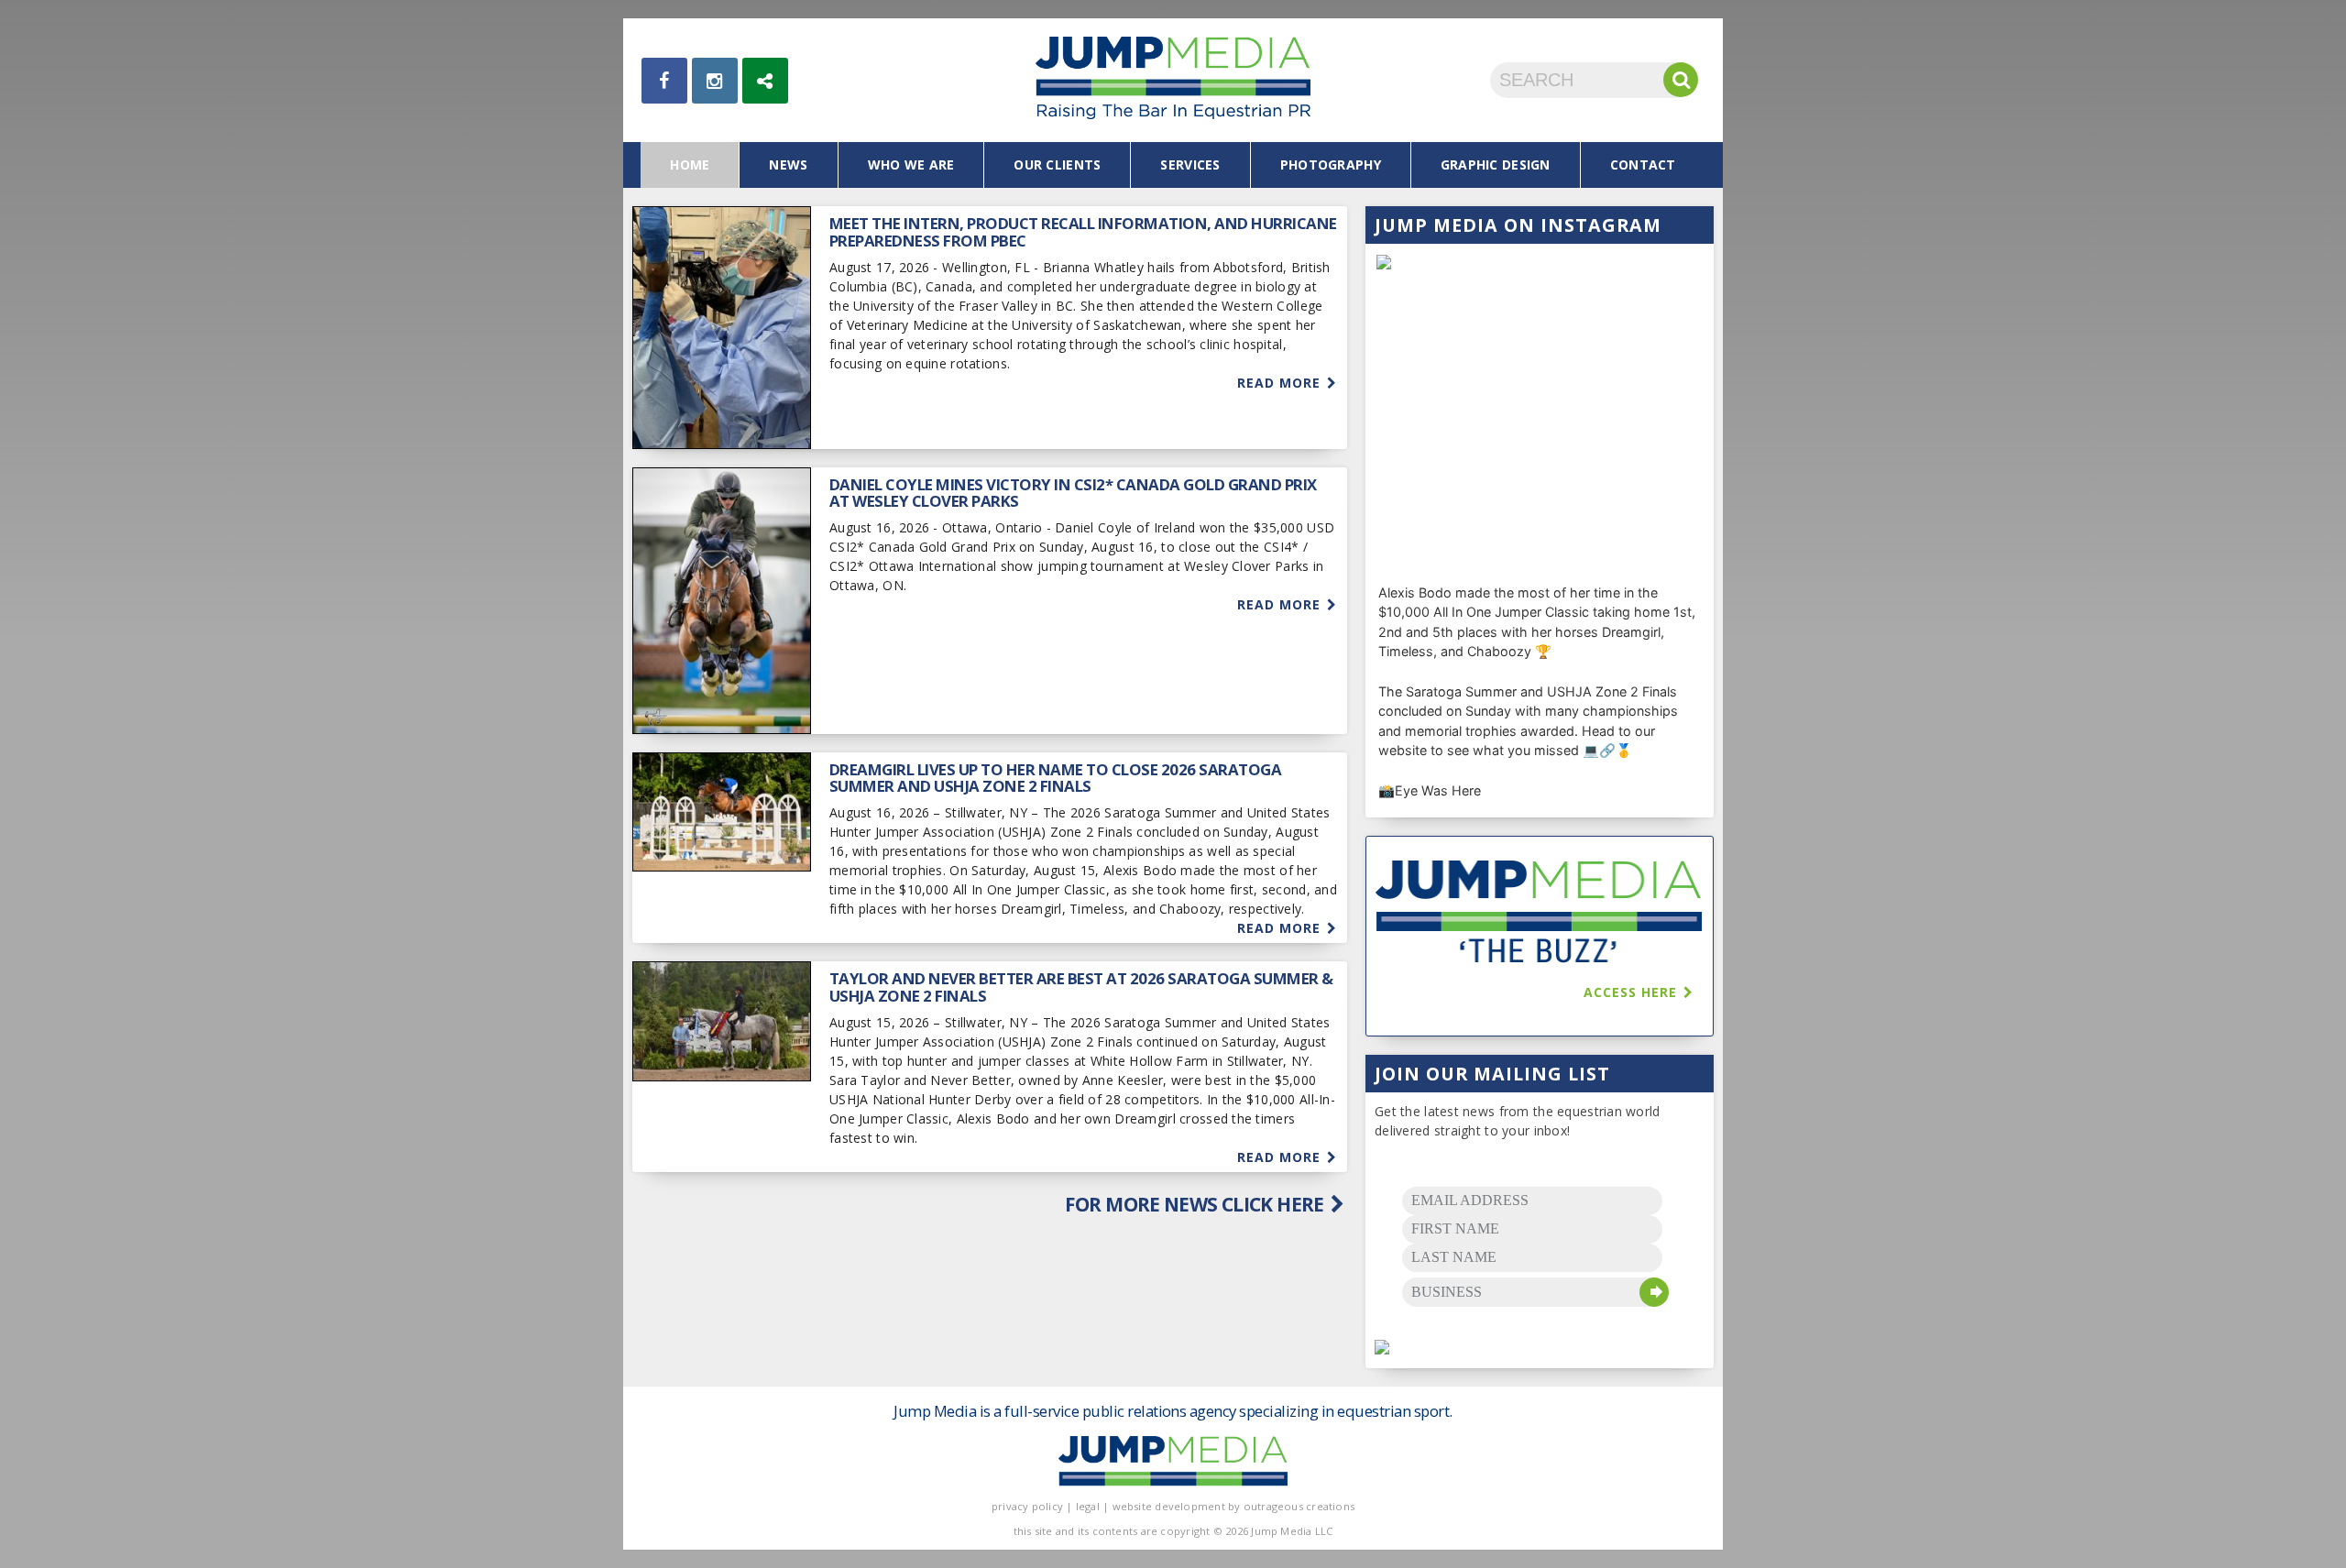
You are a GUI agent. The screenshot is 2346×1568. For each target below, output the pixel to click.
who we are (911, 164)
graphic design (1496, 164)
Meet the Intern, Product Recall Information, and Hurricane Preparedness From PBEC (1083, 231)
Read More (1281, 383)
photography (1331, 164)
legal (1088, 1506)
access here (1633, 992)
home (690, 164)
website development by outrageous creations (1234, 1506)
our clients (1057, 164)
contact (1643, 164)
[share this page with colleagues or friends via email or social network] (765, 81)
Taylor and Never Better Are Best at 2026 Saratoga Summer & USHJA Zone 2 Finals (1081, 987)
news (788, 164)
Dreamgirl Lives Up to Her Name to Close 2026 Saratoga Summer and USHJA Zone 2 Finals (1055, 778)
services (1190, 164)
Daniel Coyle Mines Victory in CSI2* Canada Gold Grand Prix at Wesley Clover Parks (1073, 493)
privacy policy (1027, 1506)
